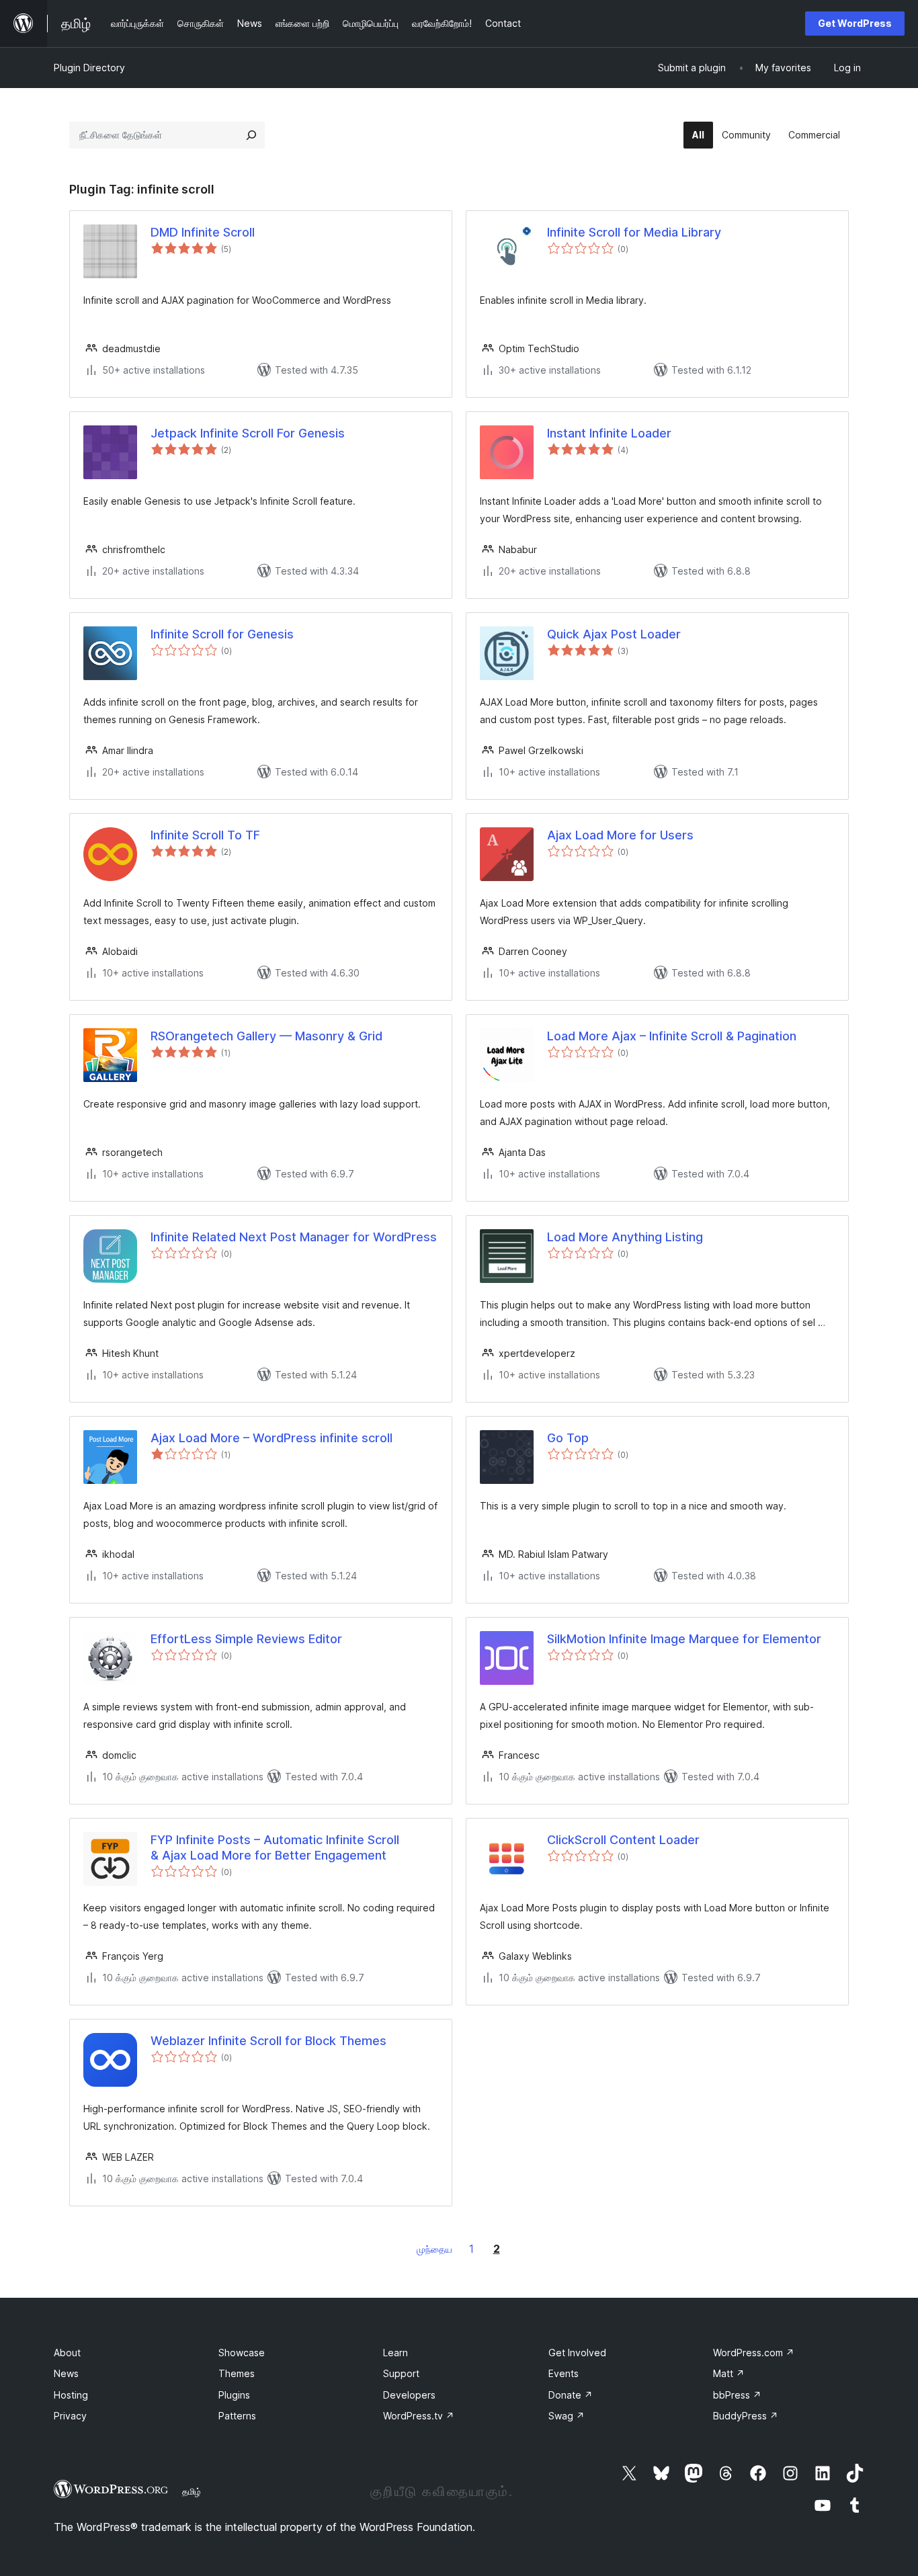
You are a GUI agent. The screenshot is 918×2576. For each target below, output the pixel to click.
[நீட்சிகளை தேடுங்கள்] (251, 135)
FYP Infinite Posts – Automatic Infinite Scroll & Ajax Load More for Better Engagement (275, 1847)
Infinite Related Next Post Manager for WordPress (294, 1237)
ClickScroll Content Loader (623, 1840)
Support (401, 2373)
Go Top (568, 1438)
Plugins (234, 2395)
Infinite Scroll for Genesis (222, 634)
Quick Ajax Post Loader (614, 634)
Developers (409, 2395)
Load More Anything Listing (625, 1237)
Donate (571, 2395)
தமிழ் (192, 2491)
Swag (567, 2416)
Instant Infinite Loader (609, 433)
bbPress (737, 2395)
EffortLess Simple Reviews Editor (246, 1639)
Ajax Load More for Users (620, 835)
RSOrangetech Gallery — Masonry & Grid (266, 1036)
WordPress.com (754, 2353)
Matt (729, 2373)
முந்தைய (434, 2249)
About (67, 2353)
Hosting (71, 2395)
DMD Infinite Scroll (203, 232)
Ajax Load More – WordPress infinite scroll (272, 1438)
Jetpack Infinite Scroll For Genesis (248, 433)
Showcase (242, 2353)
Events (564, 2373)
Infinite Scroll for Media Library (634, 232)
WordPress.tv (419, 2416)
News (66, 2373)
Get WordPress (855, 23)
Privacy (70, 2416)
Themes (237, 2373)
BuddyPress (746, 2416)
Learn (395, 2353)
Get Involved (577, 2353)
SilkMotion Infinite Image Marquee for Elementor (684, 1639)
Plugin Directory (89, 68)
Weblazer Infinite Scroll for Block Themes (268, 2041)
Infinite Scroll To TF (205, 835)
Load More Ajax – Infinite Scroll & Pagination (672, 1036)
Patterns (237, 2416)
